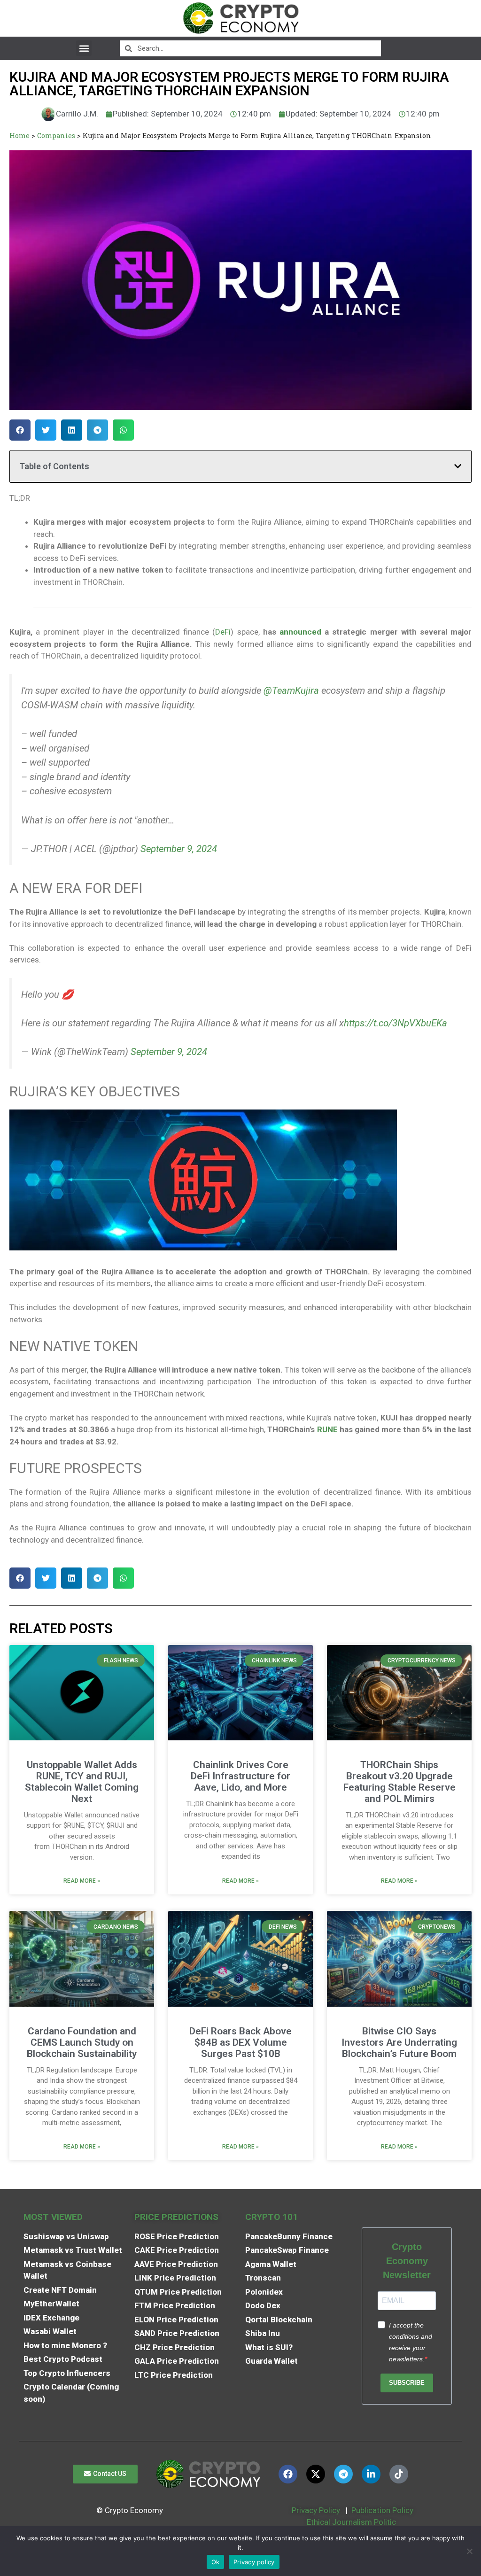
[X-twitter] (316, 2474)
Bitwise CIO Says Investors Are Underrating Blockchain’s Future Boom (399, 2042)
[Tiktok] (399, 2474)
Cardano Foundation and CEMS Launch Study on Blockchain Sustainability (82, 2042)
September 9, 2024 (179, 849)
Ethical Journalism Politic (352, 2522)
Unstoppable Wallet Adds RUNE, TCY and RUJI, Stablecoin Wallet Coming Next (82, 1782)
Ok (216, 2562)
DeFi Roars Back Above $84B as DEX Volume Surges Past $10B (240, 2042)
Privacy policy (254, 2562)
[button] (84, 48)
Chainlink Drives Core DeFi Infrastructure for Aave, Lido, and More (240, 1776)
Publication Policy (382, 2510)
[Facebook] (288, 2474)
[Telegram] (343, 2474)
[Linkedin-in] (371, 2474)
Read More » (82, 1881)
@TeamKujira (291, 691)
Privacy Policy (315, 2510)
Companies (56, 136)
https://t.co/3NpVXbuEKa (396, 1023)
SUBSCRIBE (407, 2383)
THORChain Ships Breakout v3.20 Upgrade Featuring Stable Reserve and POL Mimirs (400, 1782)
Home (19, 136)
